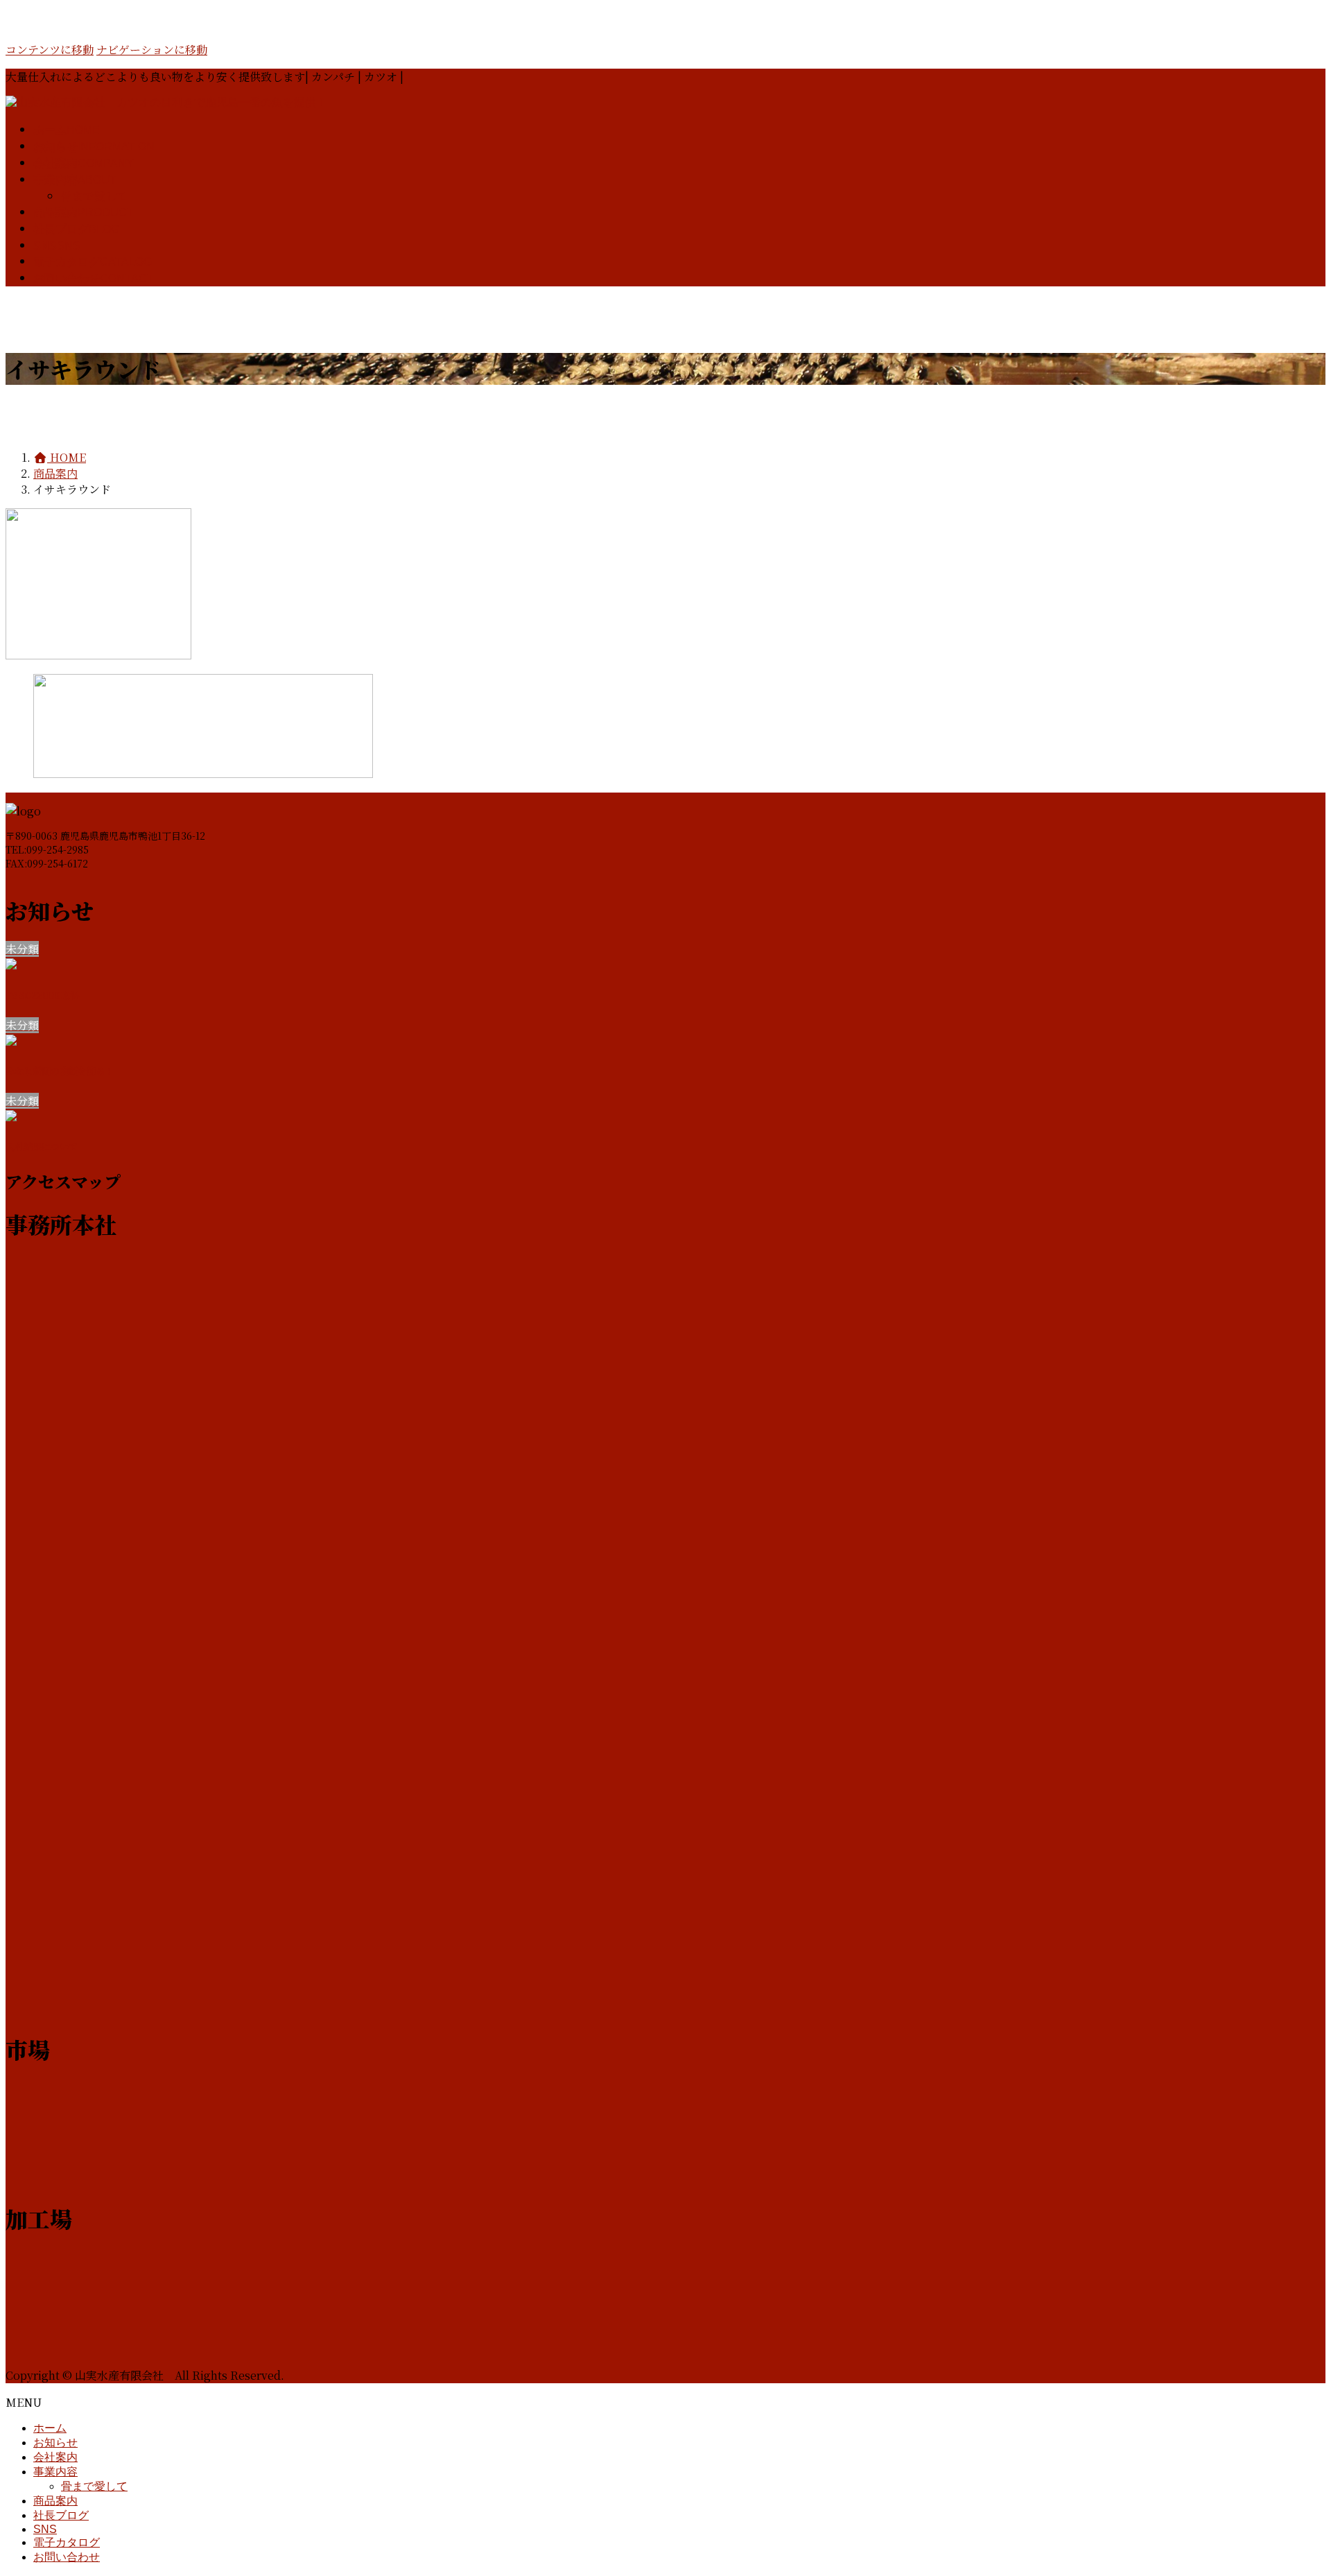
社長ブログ (61, 2515)
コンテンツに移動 (50, 50)
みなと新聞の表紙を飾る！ (60, 1071)
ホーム (50, 2428)
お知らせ (55, 2443)
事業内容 (55, 2472)
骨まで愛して (94, 196)
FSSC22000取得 (42, 995)
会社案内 (55, 2457)
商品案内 (55, 2501)
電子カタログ (67, 2542)
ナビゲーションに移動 (152, 50)
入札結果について (42, 1147)
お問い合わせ (67, 2557)
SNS (45, 2529)
